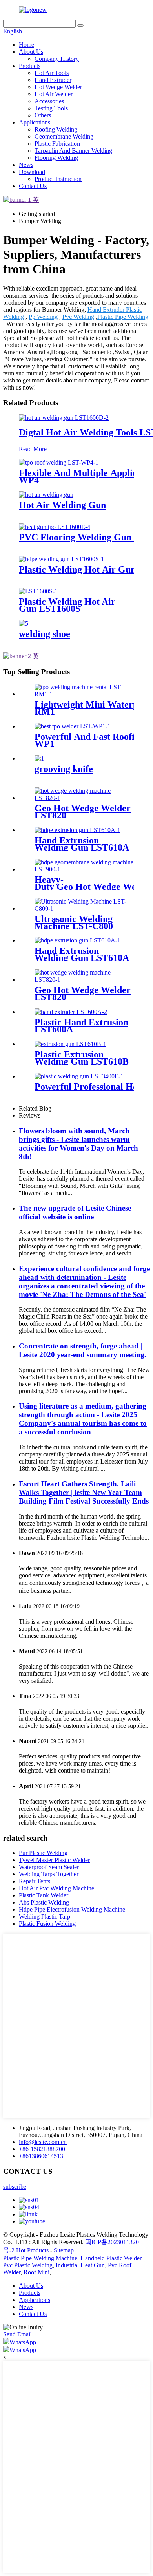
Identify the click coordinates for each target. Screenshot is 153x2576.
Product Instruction (58, 179)
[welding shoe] (24, 623)
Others (43, 115)
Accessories (49, 101)
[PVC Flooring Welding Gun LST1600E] (55, 527)
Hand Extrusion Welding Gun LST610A (82, 844)
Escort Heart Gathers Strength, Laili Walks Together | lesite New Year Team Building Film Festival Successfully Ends (84, 1492)
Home (26, 45)
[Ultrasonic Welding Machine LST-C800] (84, 908)
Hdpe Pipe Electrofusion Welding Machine (72, 1909)
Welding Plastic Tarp (45, 1916)
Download (32, 172)
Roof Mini (36, 2272)
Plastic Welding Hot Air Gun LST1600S (67, 605)
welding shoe (45, 634)
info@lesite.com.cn (43, 2142)
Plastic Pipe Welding (123, 317)
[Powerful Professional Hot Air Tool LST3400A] (79, 1076)
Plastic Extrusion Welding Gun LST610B (82, 1058)
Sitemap (64, 2250)
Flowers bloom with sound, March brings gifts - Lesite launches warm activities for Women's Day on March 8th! (78, 1144)
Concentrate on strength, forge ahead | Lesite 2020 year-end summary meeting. (83, 1350)
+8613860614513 (41, 2156)
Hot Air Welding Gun (62, 505)
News (26, 165)
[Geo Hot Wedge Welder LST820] (84, 798)
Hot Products (32, 2250)
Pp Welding (43, 317)
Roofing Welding (56, 129)
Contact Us (33, 186)
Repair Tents (35, 1881)
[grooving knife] (39, 758)
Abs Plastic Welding (44, 1902)
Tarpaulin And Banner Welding (73, 151)
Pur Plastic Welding (43, 1853)
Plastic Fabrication (57, 144)
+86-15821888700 (42, 2149)
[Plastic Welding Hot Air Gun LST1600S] (61, 559)
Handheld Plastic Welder (111, 2258)
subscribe (15, 2187)
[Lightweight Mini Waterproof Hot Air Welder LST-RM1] (84, 694)
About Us (31, 52)
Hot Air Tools (52, 73)
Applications (35, 122)
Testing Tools (51, 108)
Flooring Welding (56, 158)
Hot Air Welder (54, 94)
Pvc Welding (78, 317)
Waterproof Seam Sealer (49, 1867)
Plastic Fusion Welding (47, 1924)
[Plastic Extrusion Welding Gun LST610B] (70, 1044)
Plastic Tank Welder (44, 1895)
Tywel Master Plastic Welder (54, 1860)
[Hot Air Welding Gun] (46, 495)
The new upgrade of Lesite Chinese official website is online (75, 1212)
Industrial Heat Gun (80, 2265)
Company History (57, 59)
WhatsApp (23, 2342)
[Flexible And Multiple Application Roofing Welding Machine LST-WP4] (59, 462)
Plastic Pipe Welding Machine (40, 2258)
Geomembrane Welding (64, 136)
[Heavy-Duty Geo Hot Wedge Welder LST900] (84, 869)
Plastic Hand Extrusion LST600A (81, 1026)
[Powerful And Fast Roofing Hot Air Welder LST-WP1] (73, 726)
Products (30, 66)
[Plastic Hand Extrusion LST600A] (71, 1012)
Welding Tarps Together (49, 1874)
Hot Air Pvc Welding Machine (56, 1888)
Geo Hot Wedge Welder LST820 (83, 812)
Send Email (17, 2334)
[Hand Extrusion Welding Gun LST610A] (77, 830)
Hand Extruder (53, 80)
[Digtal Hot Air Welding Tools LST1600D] (64, 418)
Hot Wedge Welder (58, 87)
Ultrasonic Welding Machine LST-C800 (74, 922)
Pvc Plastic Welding (28, 2265)
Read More (33, 449)
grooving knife (64, 769)
